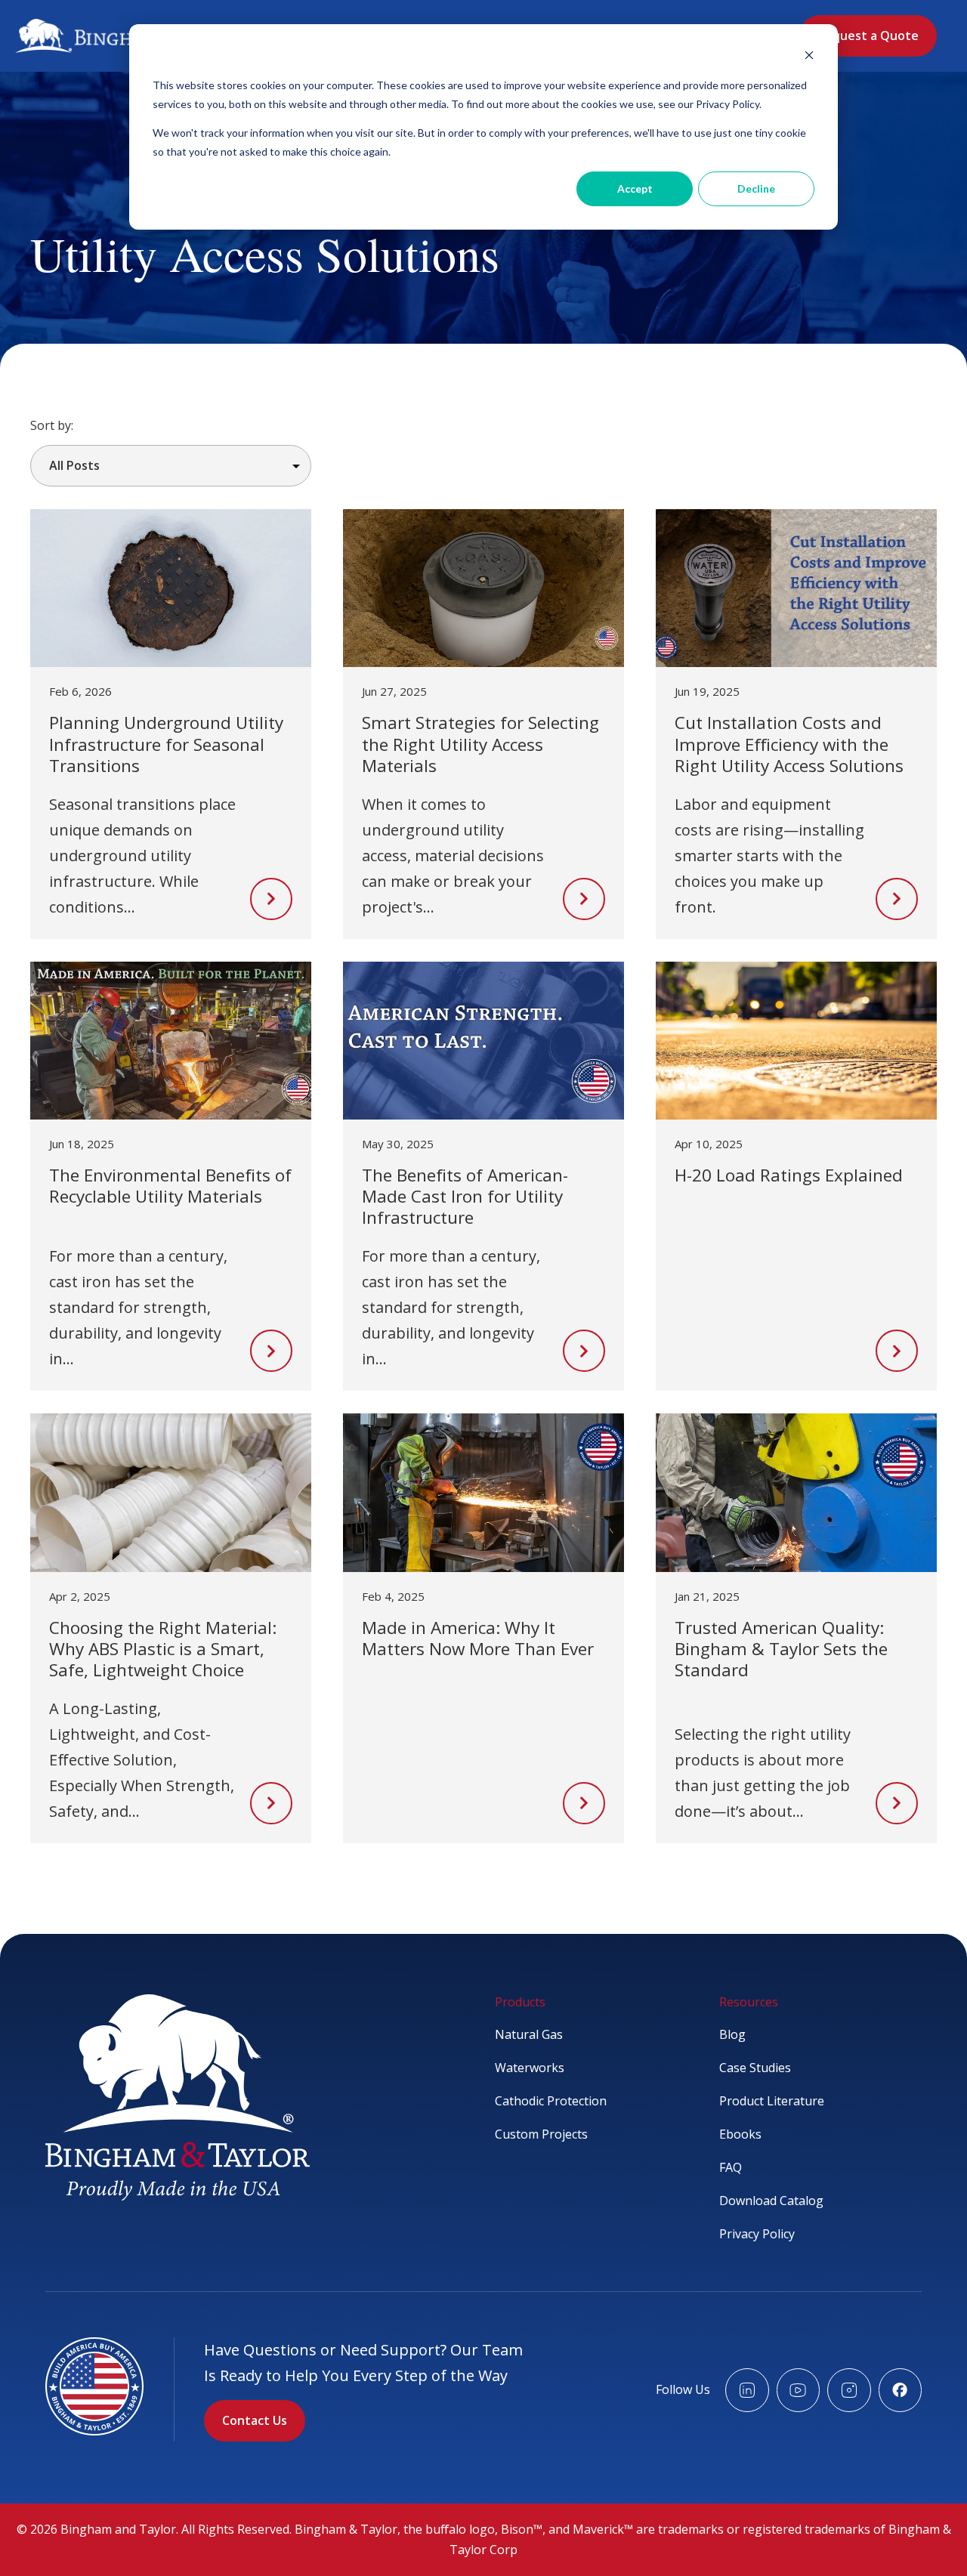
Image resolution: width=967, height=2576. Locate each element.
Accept (635, 188)
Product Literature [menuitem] (772, 2101)
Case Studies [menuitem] (755, 2068)
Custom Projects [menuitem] (541, 2134)
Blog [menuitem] (732, 2034)
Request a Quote (868, 36)
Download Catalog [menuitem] (771, 2201)
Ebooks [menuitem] (740, 2134)
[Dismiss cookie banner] (809, 57)
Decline (756, 188)
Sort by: (52, 425)
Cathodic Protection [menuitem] (551, 2101)
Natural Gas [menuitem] (529, 2034)
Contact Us (255, 2420)
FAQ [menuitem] (731, 2167)
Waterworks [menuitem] (530, 2068)
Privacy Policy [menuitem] (757, 2234)
